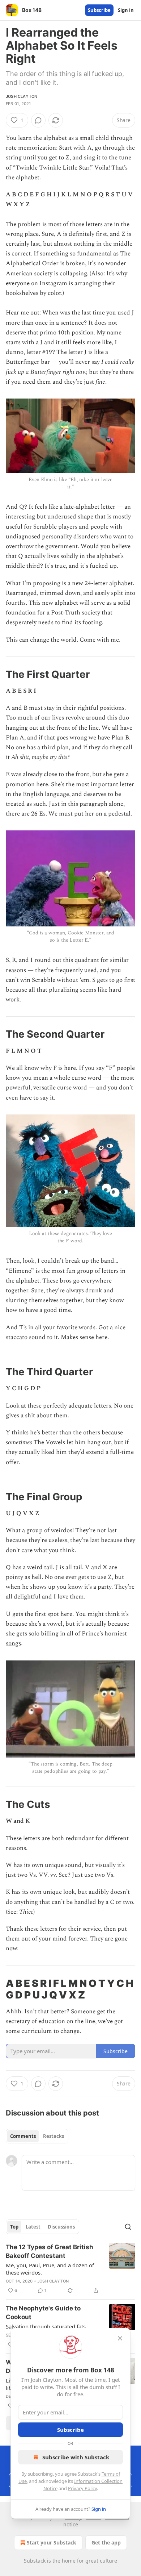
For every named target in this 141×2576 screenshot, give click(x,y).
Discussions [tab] (61, 2227)
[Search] (128, 2227)
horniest (116, 1634)
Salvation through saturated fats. (46, 2326)
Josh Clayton (22, 96)
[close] (120, 2338)
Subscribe (99, 10)
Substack (35, 2561)
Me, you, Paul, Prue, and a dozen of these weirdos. (50, 2269)
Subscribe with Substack (76, 2457)
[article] (70, 2269)
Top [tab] (14, 2227)
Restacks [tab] (54, 2136)
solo (34, 1634)
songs (13, 1643)
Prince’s (92, 1634)
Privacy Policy (82, 2488)
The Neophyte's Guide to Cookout (43, 2313)
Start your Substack (52, 2542)
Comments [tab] (23, 2136)
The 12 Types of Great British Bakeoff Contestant (50, 2251)
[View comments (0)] (38, 120)
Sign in (126, 10)
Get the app (106, 2542)
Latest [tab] (33, 2227)
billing (50, 1634)
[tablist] (37, 2136)
